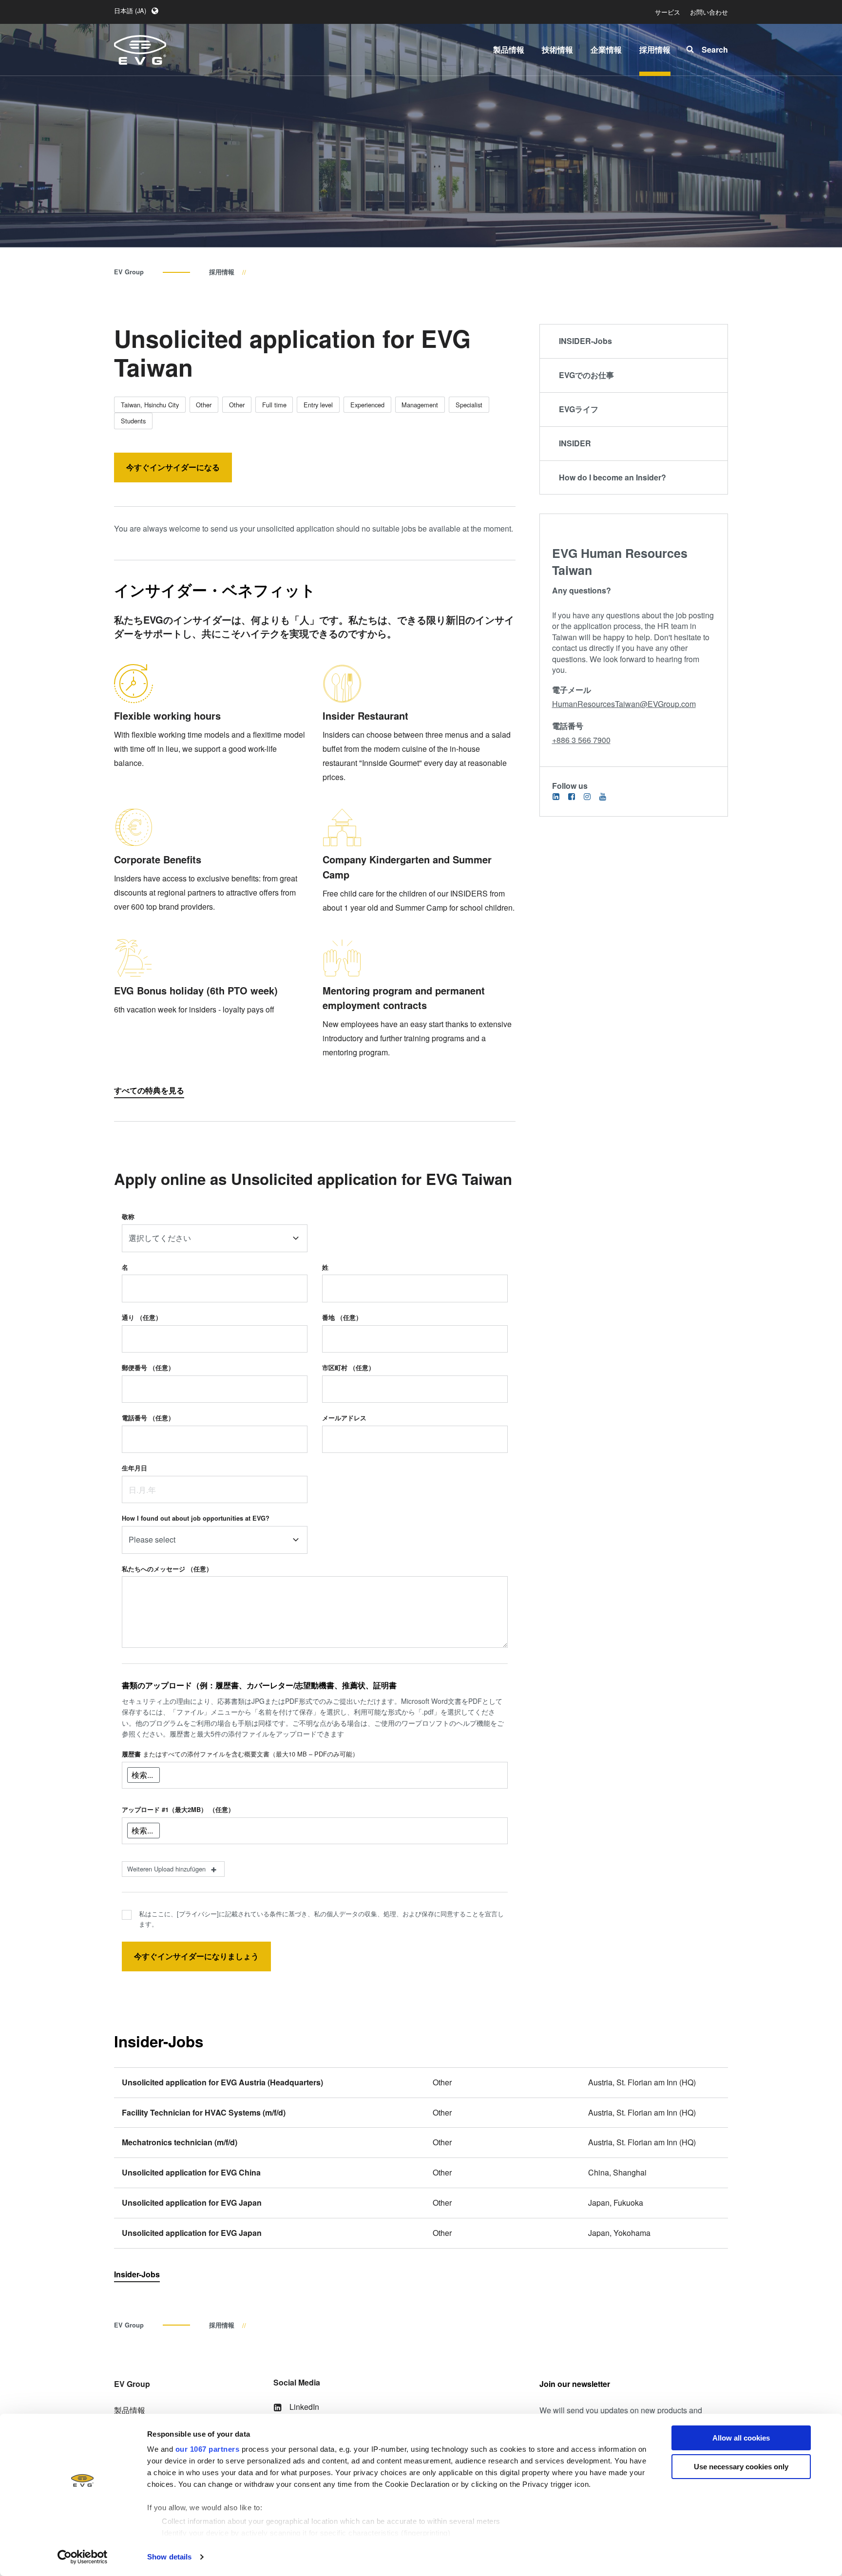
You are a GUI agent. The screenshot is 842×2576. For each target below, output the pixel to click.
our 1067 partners (208, 2449)
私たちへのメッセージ (167, 1569)
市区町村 (348, 1368)
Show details (169, 2557)
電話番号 (148, 1418)
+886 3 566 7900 (581, 740)
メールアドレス (344, 1418)
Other (204, 405)
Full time (274, 405)
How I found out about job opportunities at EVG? (196, 1518)
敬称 (128, 1217)
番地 (342, 1317)
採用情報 (222, 272)
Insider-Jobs (137, 2274)
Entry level (318, 405)
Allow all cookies (741, 2438)
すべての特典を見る (149, 1090)
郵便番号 (148, 1368)
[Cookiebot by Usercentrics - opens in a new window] (83, 2557)
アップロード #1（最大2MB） (178, 1810)
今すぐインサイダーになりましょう (196, 1956)
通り (142, 1317)
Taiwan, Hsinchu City (150, 405)
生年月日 (134, 1468)
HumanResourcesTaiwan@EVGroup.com (624, 704)
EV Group (129, 272)
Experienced (367, 405)
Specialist (469, 405)
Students (133, 421)
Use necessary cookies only (741, 2467)
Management (420, 405)
